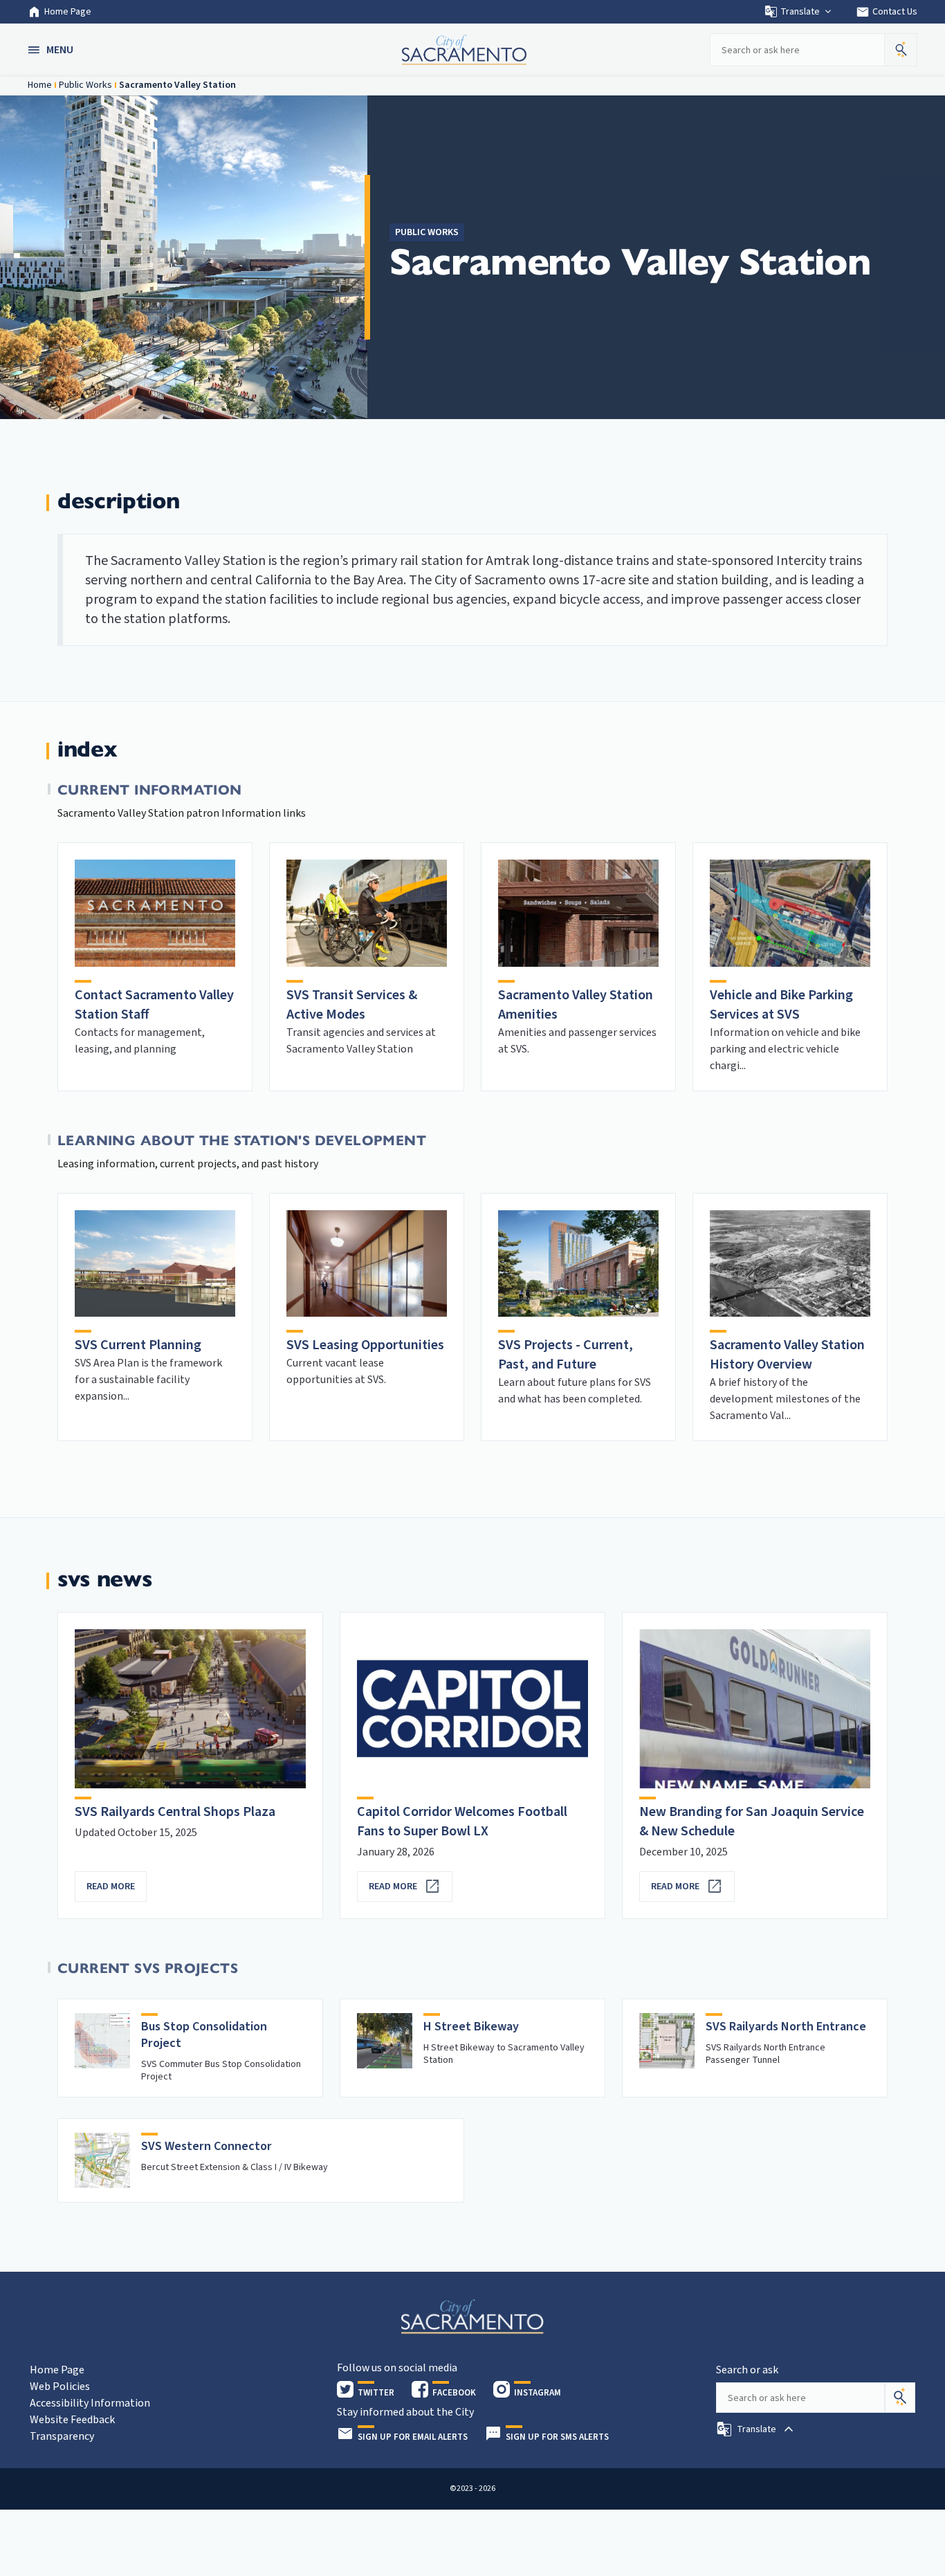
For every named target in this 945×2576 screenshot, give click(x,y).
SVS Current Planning (138, 1345)
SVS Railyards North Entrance (786, 2027)
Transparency (62, 2436)
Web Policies (60, 2387)
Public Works (85, 85)
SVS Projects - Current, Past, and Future (566, 1355)
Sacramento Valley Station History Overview (787, 1355)
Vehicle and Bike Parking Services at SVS (781, 1005)
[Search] (900, 2398)
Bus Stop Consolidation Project (204, 2035)
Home (40, 85)
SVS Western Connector (207, 2146)
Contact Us (887, 12)
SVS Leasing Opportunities (365, 1345)
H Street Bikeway (471, 2027)
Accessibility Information (90, 2403)
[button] (52, 50)
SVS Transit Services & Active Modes (352, 1005)
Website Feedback (72, 2420)
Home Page (68, 12)
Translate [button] (800, 12)
